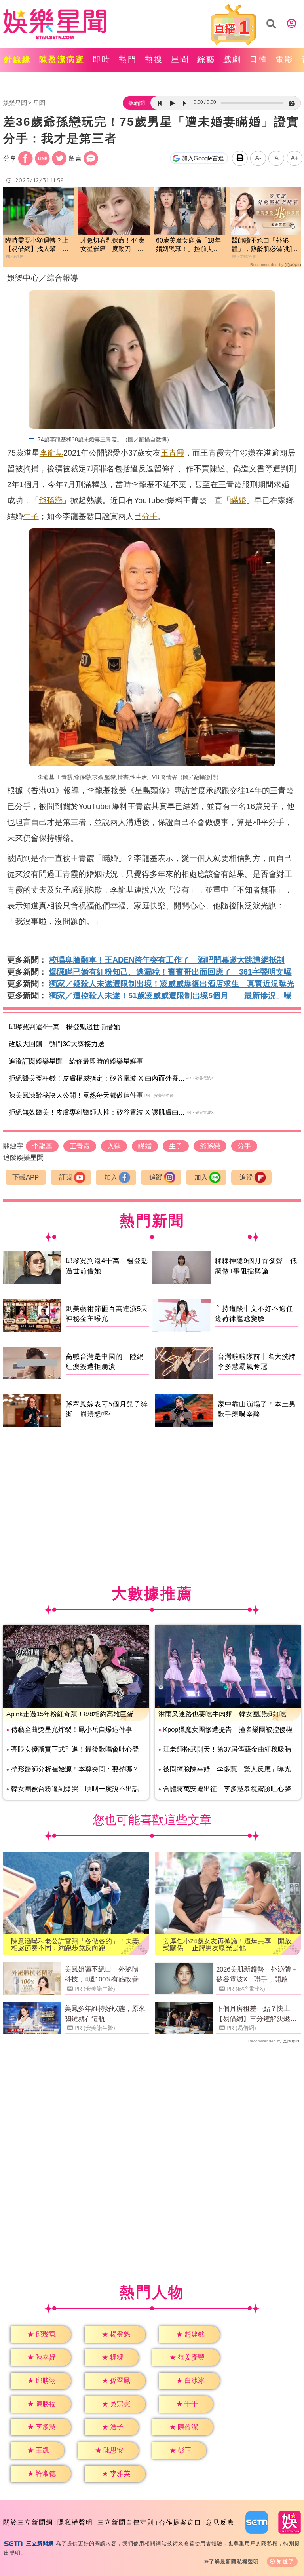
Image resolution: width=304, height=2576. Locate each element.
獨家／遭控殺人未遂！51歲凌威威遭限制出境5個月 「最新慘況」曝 (170, 995)
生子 (31, 516)
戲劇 (232, 59)
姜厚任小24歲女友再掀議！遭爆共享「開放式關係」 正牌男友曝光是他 (227, 1945)
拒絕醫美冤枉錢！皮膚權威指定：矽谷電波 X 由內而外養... (97, 1078)
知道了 (286, 2562)
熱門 (128, 59)
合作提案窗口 (180, 2522)
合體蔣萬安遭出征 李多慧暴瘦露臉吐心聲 (227, 1789)
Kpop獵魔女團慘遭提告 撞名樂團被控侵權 (228, 1730)
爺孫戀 (51, 500)
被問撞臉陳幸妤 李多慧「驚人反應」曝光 (227, 1769)
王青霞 (173, 453)
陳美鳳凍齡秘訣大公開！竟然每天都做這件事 (76, 1095)
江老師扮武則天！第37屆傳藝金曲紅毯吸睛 (227, 1749)
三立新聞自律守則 (126, 2522)
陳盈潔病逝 (62, 59)
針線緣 (18, 59)
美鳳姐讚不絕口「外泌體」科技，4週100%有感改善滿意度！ (105, 1975)
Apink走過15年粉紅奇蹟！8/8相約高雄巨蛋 (70, 1714)
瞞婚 (238, 500)
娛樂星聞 (15, 103)
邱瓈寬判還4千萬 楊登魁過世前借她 (64, 1027)
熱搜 (154, 59)
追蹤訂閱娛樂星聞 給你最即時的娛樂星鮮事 (76, 1061)
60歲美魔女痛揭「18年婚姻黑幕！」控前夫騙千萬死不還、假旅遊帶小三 (188, 245)
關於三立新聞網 (28, 2522)
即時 (102, 59)
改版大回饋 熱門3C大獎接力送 (57, 1044)
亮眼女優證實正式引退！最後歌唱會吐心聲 (75, 1749)
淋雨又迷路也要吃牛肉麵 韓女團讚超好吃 (222, 1714)
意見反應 (220, 2522)
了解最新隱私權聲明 (234, 2562)
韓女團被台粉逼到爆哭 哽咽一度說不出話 (75, 1789)
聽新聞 (137, 103)
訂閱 (66, 1177)
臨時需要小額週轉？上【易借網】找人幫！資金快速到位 (37, 245)
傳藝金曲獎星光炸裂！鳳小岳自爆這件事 (72, 1730)
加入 (111, 1177)
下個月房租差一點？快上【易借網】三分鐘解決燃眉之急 (256, 2014)
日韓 (258, 59)
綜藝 (206, 59)
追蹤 (156, 1177)
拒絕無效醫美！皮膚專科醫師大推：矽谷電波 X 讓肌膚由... (97, 1112)
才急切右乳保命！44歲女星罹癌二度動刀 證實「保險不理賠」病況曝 (112, 245)
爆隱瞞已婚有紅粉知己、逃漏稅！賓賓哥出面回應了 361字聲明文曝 (170, 972)
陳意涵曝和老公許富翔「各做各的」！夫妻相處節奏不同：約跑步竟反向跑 (75, 1945)
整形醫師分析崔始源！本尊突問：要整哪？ (75, 1769)
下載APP (26, 1177)
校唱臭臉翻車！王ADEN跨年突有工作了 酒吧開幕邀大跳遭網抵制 (167, 960)
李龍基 (51, 453)
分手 (150, 516)
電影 (285, 59)
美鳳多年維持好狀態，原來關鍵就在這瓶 (105, 2014)
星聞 (180, 59)
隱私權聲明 (75, 2522)
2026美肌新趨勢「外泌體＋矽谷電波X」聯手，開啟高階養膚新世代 (257, 1975)
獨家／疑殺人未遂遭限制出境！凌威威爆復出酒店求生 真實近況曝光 (172, 984)
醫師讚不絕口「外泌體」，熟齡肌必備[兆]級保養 (265, 245)
